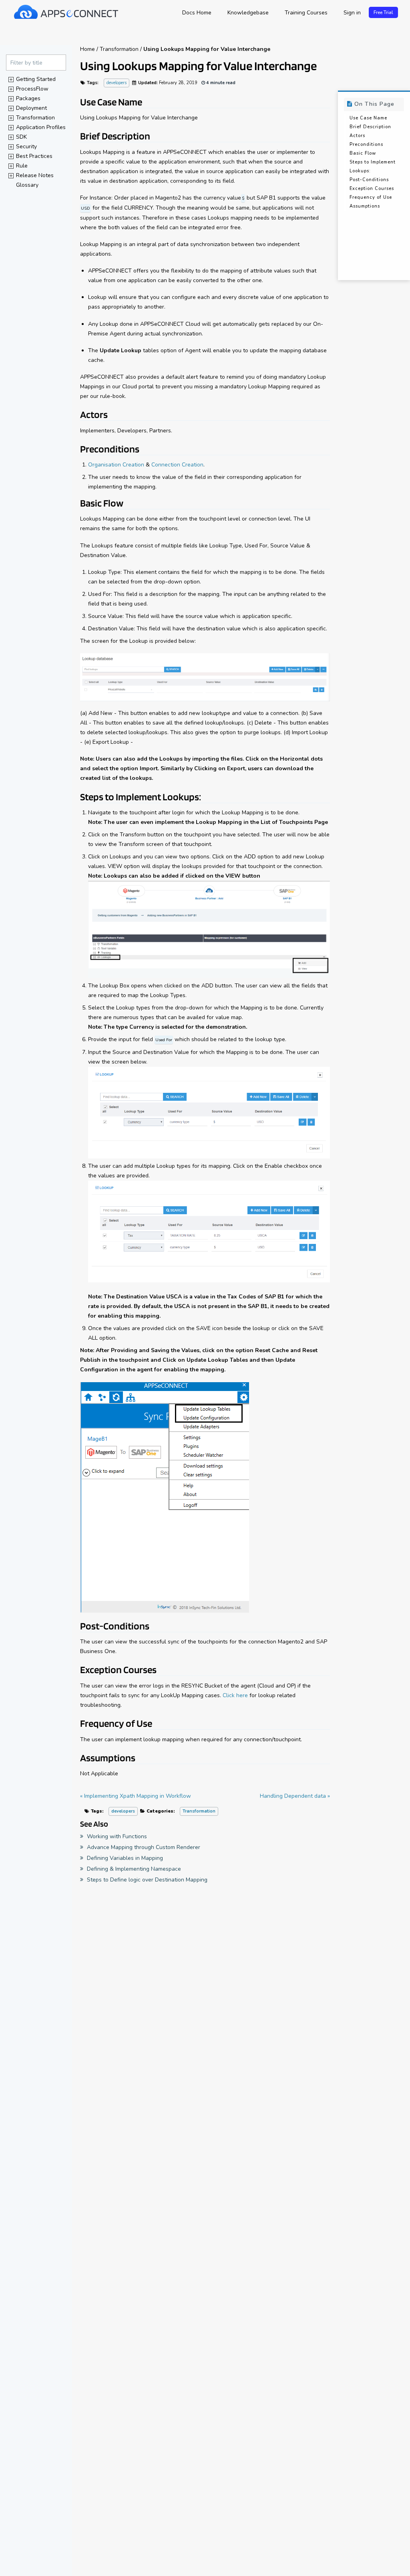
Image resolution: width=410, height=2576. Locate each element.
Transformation (35, 118)
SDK (21, 137)
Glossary (27, 185)
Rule (22, 166)
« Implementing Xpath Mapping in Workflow (136, 1796)
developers (117, 83)
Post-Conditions (369, 180)
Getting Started (36, 79)
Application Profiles (41, 127)
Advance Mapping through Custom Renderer (143, 1847)
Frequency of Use (371, 197)
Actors (357, 136)
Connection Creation (177, 465)
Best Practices (34, 156)
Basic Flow (363, 153)
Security (26, 146)
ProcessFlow (32, 89)
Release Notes (35, 175)
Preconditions (366, 144)
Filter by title (26, 63)
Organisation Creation (116, 465)
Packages (28, 98)
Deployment (31, 108)
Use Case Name (368, 118)
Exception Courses (372, 189)
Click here (235, 1695)
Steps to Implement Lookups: (373, 167)
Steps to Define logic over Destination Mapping (146, 1880)
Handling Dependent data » (295, 1796)
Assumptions (365, 206)
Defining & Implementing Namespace (133, 1869)
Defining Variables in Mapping (124, 1858)
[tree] (36, 132)
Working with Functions (116, 1836)
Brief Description (370, 127)
